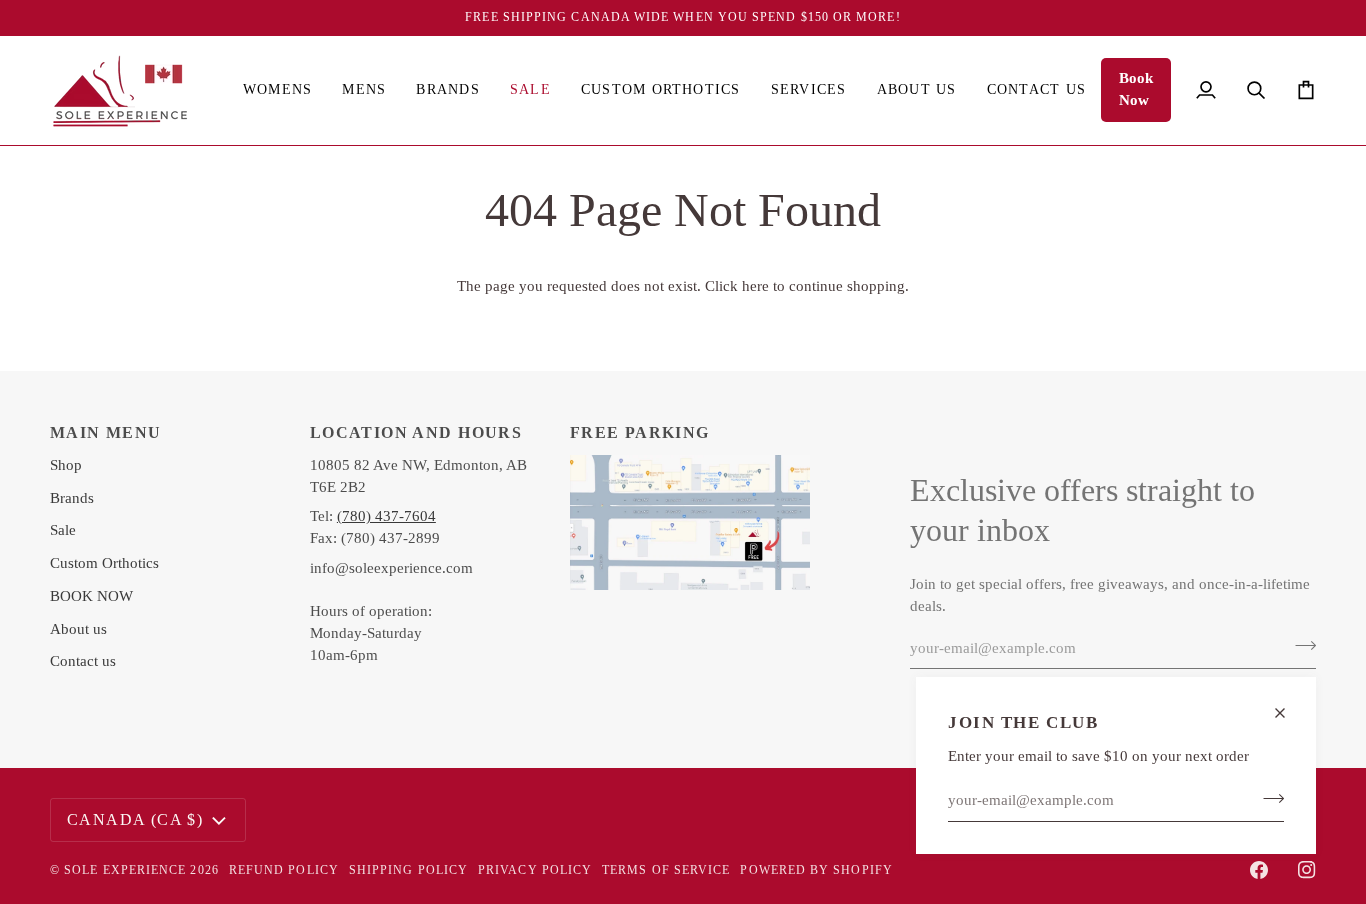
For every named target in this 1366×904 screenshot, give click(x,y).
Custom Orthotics (104, 563)
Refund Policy (284, 870)
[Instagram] (1307, 870)
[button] (277, 90)
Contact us (83, 661)
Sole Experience (125, 870)
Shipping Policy (408, 870)
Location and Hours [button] (416, 432)
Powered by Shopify (816, 870)
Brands (72, 498)
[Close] (1288, 713)
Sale (63, 530)
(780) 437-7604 (386, 516)
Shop (66, 465)
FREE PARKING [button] (640, 432)
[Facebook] (1259, 870)
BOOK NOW (91, 596)
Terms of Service (666, 870)
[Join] (1267, 798)
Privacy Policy (535, 870)
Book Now (1136, 89)
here (755, 286)
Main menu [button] (106, 432)
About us (78, 629)
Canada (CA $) (135, 819)
